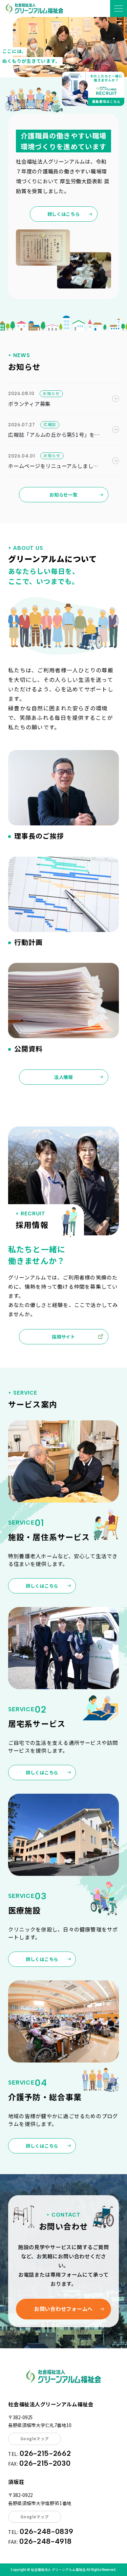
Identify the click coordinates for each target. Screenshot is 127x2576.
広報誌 (50, 424)
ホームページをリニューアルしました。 (51, 466)
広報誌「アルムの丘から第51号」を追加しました (54, 435)
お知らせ (51, 393)
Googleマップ (35, 2439)
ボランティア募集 (29, 404)
